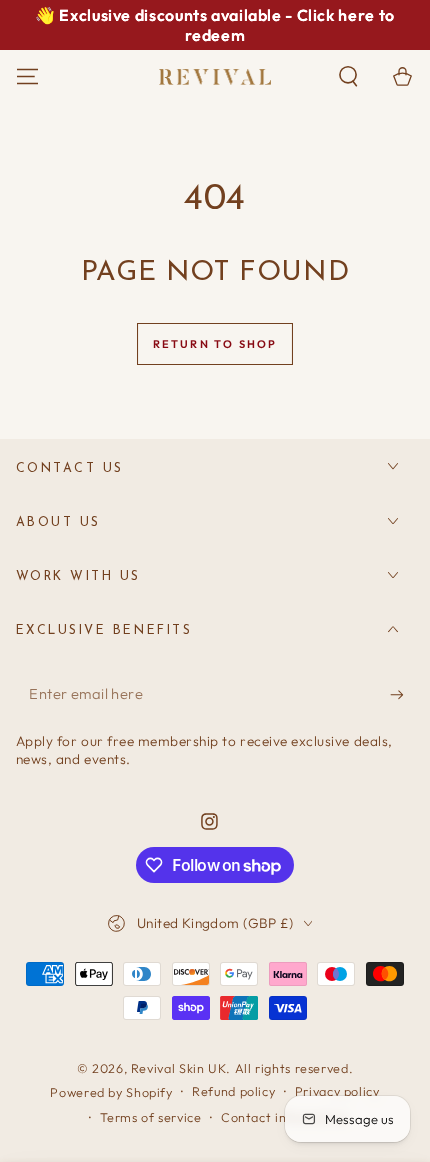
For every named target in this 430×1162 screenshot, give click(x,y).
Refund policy (233, 1091)
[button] (348, 77)
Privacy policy (337, 1091)
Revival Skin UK (178, 1068)
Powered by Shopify (111, 1092)
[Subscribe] (402, 695)
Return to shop (215, 344)
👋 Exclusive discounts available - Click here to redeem (215, 25)
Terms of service (150, 1117)
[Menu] (27, 77)
